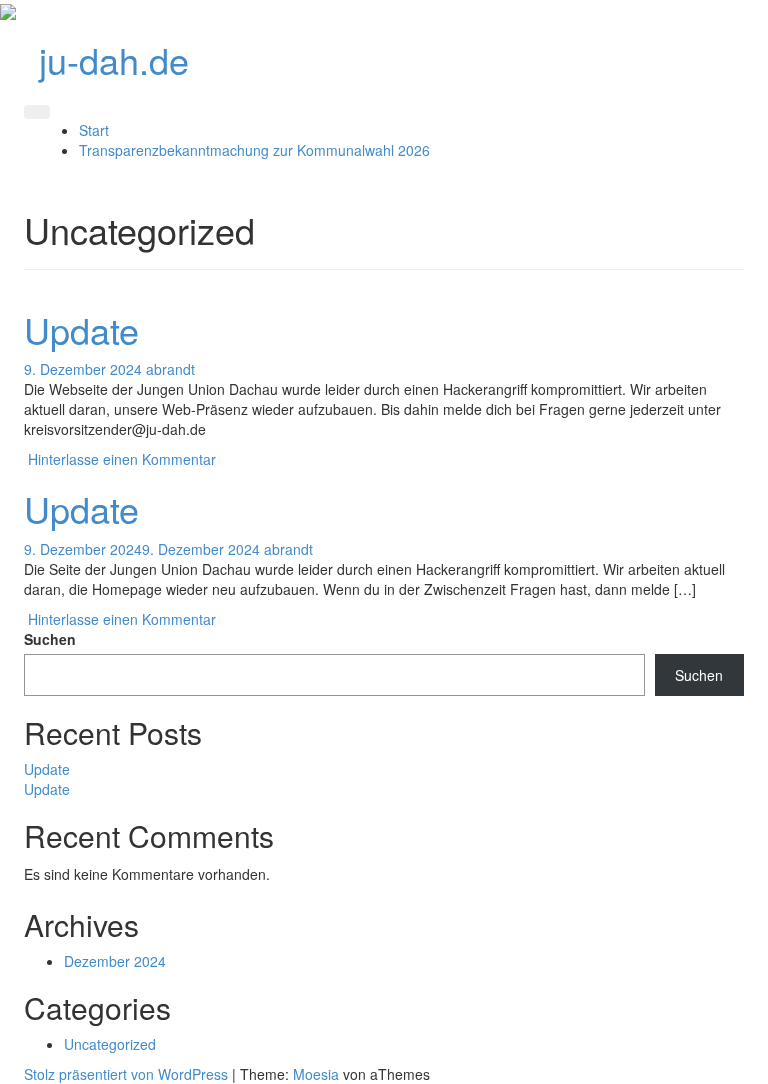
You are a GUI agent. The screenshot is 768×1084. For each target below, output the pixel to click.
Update (81, 329)
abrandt (170, 369)
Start (94, 130)
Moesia (316, 1074)
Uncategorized (110, 1044)
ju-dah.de (114, 59)
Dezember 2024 (115, 961)
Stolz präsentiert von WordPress (126, 1074)
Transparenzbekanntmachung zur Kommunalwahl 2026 (254, 150)
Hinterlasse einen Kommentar (122, 459)
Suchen (50, 639)
